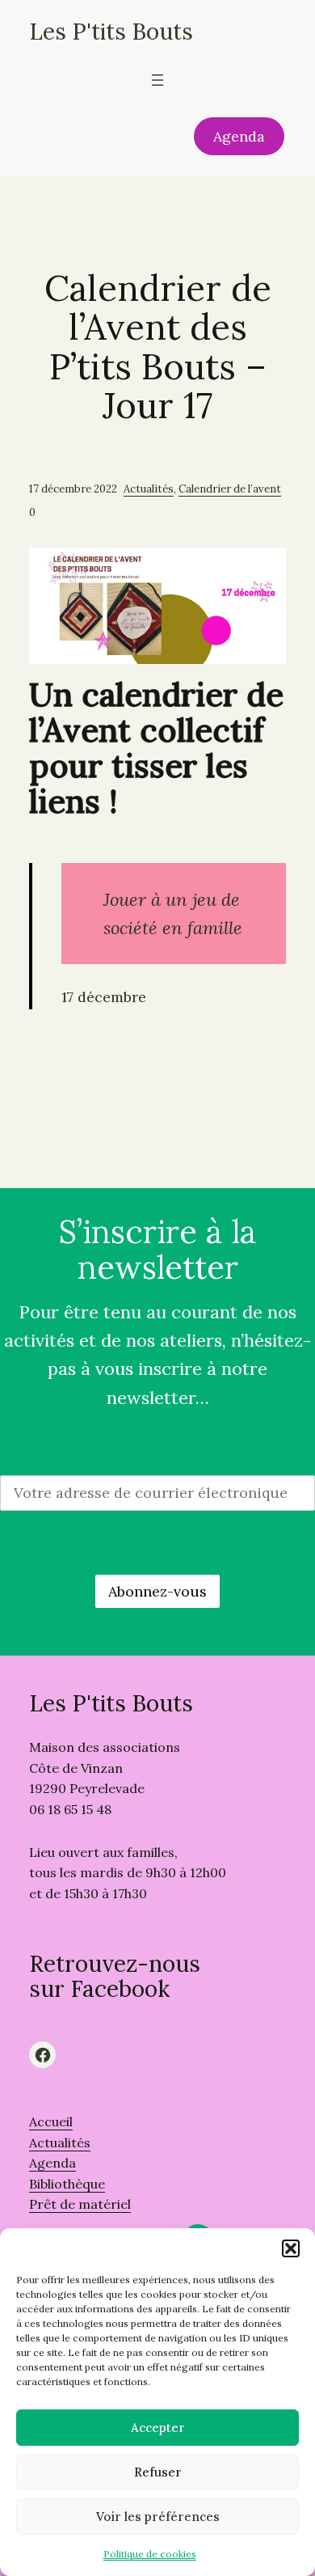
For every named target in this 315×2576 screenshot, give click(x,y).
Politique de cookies (150, 2554)
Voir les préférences (158, 2517)
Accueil (51, 2121)
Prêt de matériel (80, 2204)
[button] (291, 2248)
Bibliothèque (67, 2184)
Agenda (239, 136)
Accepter (158, 2428)
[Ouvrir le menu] (157, 80)
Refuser (158, 2472)
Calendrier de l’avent (230, 489)
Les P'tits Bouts (111, 32)
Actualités (149, 489)
